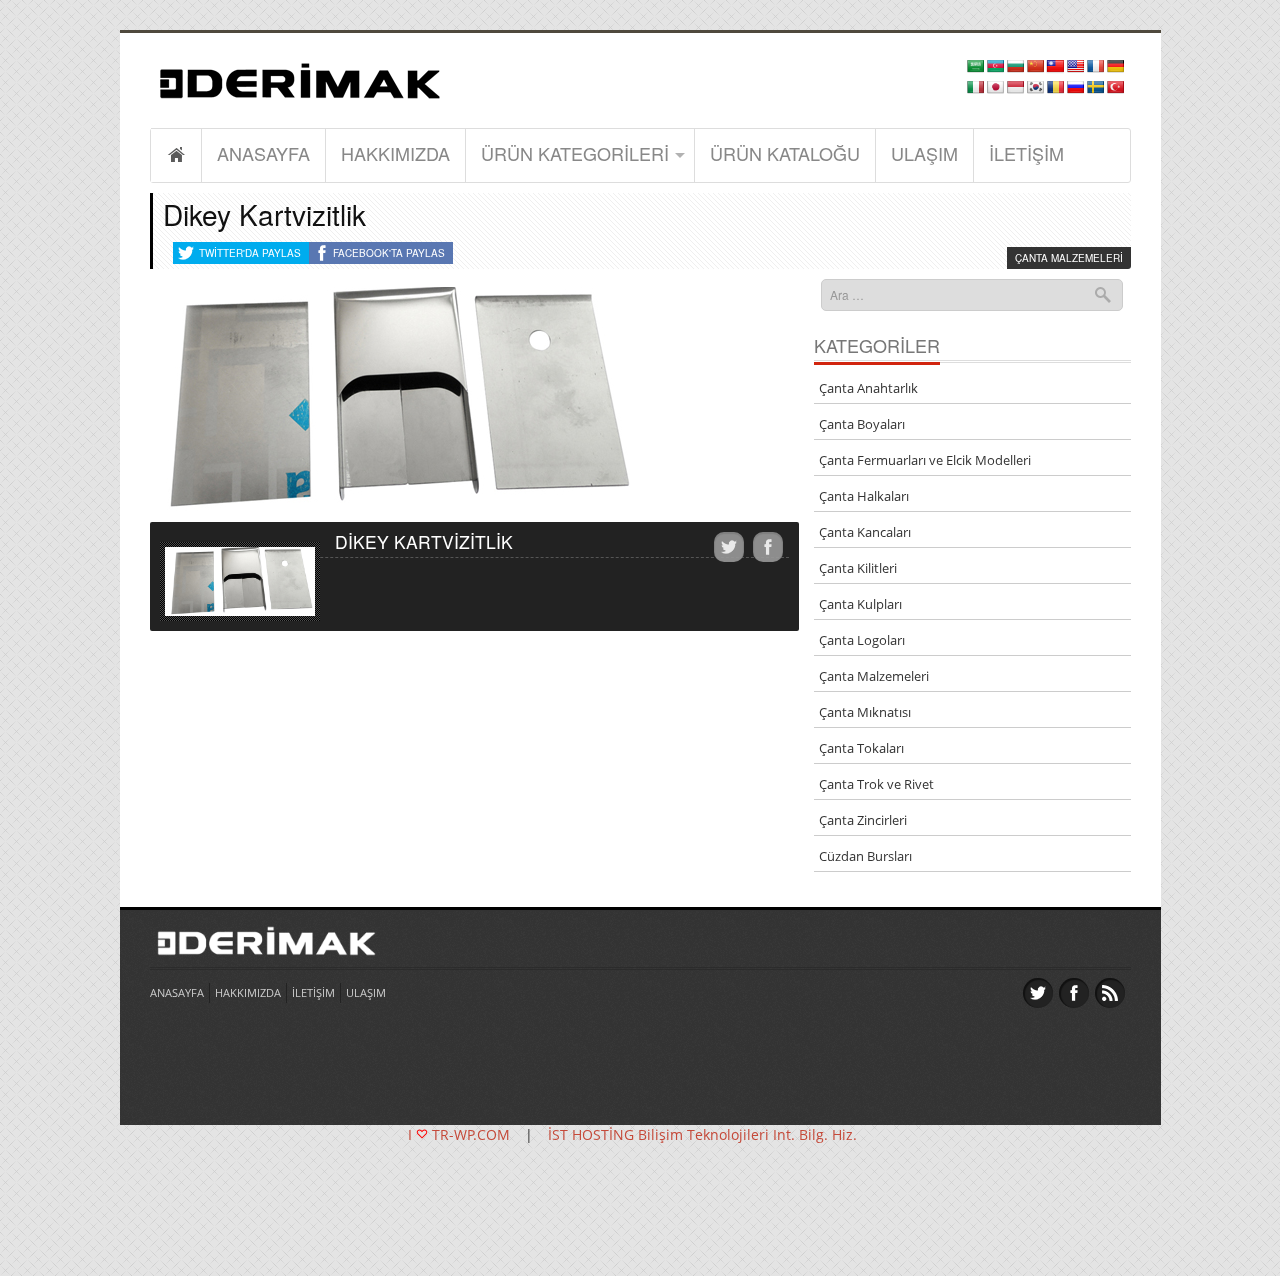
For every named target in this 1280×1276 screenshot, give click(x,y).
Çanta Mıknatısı (865, 712)
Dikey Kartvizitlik (264, 214)
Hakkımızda (395, 153)
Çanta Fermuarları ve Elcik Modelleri (925, 460)
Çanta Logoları (862, 640)
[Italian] (975, 87)
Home (176, 155)
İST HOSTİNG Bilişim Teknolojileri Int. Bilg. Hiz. (702, 1134)
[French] (1095, 66)
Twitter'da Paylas (250, 253)
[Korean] (1035, 87)
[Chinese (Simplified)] (1035, 66)
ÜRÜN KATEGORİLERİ (575, 153)
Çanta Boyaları (862, 424)
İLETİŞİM (1026, 153)
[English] (1075, 66)
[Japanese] (995, 87)
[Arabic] (975, 66)
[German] (1115, 66)
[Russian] (1075, 87)
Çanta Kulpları (860, 604)
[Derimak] (300, 77)
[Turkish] (1115, 87)
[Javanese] (1015, 87)
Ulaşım (924, 153)
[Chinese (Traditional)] (1055, 66)
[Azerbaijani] (995, 66)
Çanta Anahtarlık (868, 388)
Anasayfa (263, 153)
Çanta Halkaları (864, 496)
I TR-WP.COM (459, 1134)
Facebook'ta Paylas (389, 253)
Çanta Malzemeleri (1069, 258)
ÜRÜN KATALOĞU (785, 153)
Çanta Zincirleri (863, 820)
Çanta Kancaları (865, 532)
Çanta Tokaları (861, 748)
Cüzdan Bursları (865, 856)
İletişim (313, 992)
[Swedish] (1095, 87)
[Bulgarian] (1015, 66)
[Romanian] (1055, 87)
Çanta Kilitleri (858, 568)
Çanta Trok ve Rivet (876, 784)
